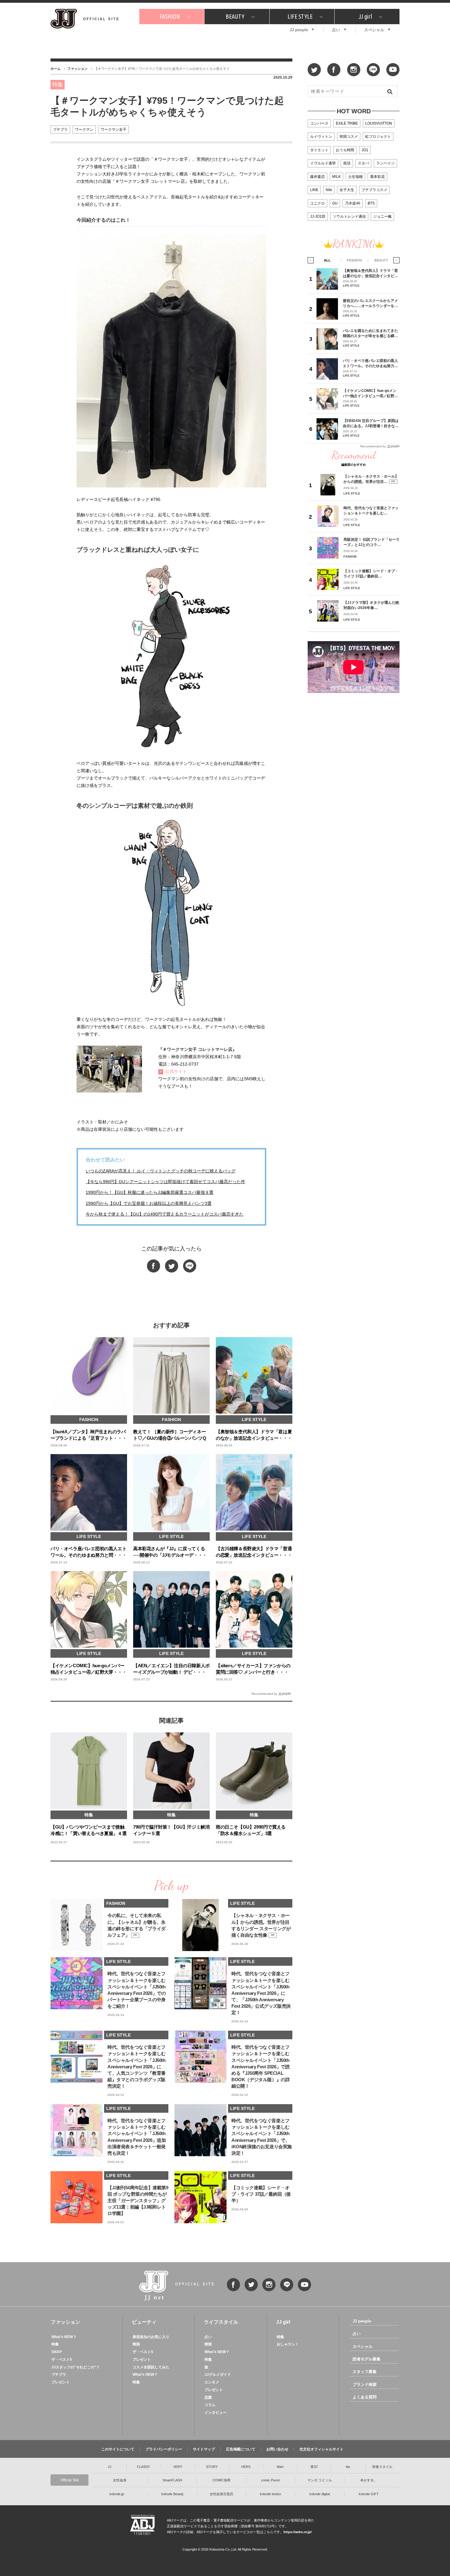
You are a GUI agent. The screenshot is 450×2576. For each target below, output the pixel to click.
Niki (329, 190)
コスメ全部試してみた (151, 2367)
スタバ (363, 163)
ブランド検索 (365, 2384)
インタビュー (216, 2412)
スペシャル (374, 30)
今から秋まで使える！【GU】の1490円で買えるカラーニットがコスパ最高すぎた (165, 1214)
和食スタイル (382, 2467)
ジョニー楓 (382, 216)
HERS (246, 2467)
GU (335, 203)
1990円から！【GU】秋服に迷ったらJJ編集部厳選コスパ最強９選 (150, 1192)
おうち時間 (345, 150)
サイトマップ (204, 2449)
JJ (110, 2467)
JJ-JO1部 (318, 216)
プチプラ (60, 130)
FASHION (170, 16)
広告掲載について (241, 2449)
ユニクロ (317, 203)
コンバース (319, 123)
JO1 (365, 150)
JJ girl (365, 16)
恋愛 (208, 2397)
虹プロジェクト (378, 137)
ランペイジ (385, 163)
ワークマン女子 (114, 130)
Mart (280, 2467)
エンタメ (212, 2382)
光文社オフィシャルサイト (321, 2449)
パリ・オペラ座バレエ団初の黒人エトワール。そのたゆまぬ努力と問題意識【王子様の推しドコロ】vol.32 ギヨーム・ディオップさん (370, 363)
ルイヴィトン (321, 137)
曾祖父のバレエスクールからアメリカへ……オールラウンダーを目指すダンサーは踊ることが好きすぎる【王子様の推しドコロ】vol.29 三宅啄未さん (370, 303)
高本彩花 (377, 177)
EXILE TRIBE (347, 123)
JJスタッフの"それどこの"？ (76, 2367)
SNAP (57, 2352)
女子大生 (347, 190)
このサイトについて (118, 2449)
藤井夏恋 (317, 177)
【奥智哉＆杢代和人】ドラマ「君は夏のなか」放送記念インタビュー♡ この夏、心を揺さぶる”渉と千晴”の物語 (370, 273)
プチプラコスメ (374, 190)
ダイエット (319, 150)
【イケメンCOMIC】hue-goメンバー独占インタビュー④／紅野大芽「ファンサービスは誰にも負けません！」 (370, 393)
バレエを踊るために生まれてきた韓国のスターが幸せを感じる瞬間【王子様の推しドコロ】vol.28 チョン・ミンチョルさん (370, 333)
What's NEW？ (64, 2337)
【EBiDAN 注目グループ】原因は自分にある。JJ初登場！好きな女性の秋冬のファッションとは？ (371, 423)
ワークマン (84, 130)
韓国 (136, 2344)
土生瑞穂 (355, 177)
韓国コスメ (349, 137)
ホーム (56, 69)
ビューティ (144, 2322)
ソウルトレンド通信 (349, 216)
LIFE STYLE (300, 16)
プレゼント (61, 2382)
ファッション (77, 69)
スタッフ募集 (365, 2372)
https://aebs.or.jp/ (298, 2532)
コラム (210, 2405)
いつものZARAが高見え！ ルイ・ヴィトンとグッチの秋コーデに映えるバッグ (161, 1171)
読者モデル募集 (367, 2359)
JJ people (299, 30)
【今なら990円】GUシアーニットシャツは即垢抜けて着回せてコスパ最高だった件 (165, 1182)
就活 (347, 163)
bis (348, 2467)
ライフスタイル (221, 2322)
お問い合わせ (277, 2449)
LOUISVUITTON (379, 123)
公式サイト (176, 1071)
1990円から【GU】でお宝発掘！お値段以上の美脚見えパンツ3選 (149, 1203)
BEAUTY (235, 16)
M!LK (336, 177)
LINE (314, 190)
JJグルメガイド (218, 2375)
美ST (314, 2467)
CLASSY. (144, 2467)
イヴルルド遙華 (323, 163)
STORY (212, 2467)
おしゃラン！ (288, 2344)
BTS (371, 203)
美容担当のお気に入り (151, 2337)
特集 (55, 2344)
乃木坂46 (353, 203)
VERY (178, 2467)
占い (336, 30)
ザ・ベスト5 (62, 2360)
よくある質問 (365, 2397)
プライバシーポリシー (164, 2449)
